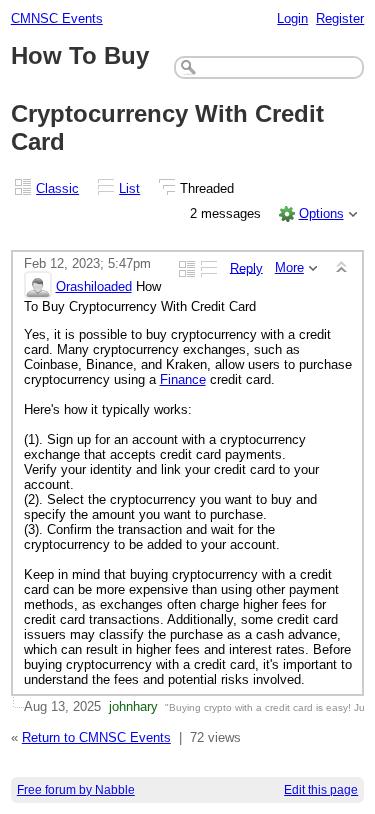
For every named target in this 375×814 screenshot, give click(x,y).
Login (292, 18)
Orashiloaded (94, 286)
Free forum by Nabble (76, 790)
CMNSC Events (57, 18)
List (129, 188)
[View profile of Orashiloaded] (38, 286)
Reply (246, 267)
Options (321, 213)
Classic (57, 188)
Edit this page (321, 790)
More (289, 267)
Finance (183, 379)
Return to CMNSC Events (96, 737)
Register (340, 18)
